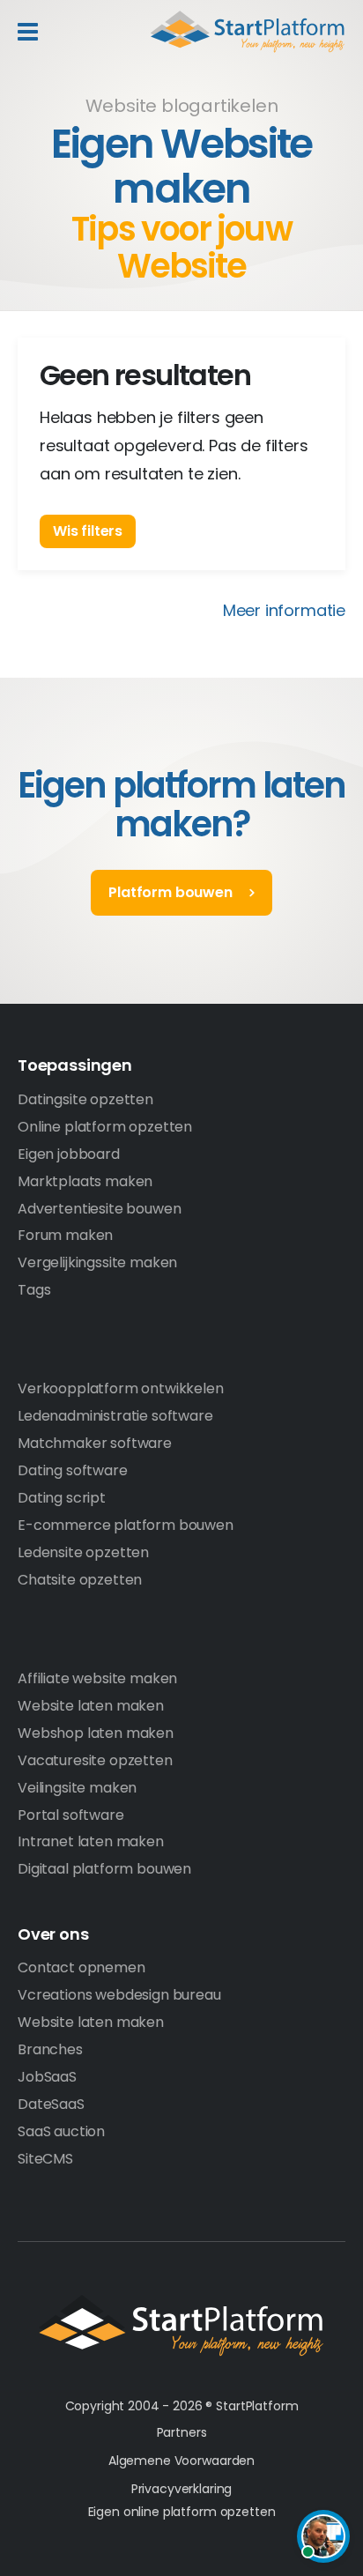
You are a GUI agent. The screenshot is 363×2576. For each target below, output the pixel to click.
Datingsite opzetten (85, 1099)
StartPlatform (181, 2326)
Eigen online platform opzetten (182, 2512)
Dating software (73, 1470)
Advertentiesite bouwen (99, 1209)
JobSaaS (47, 2077)
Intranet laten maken (91, 1841)
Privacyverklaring (182, 2489)
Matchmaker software (95, 1443)
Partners (182, 2432)
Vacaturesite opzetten (95, 1760)
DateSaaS (51, 2104)
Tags (34, 1290)
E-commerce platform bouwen (126, 1525)
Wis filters (88, 531)
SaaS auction (61, 2131)
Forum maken (65, 1235)
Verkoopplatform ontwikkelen (121, 1388)
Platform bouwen (170, 892)
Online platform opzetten (105, 1127)
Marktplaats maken (85, 1181)
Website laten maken (91, 1706)
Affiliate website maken (97, 1678)
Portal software (71, 1815)
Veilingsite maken (77, 1788)
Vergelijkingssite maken (97, 1262)
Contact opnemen (81, 1967)
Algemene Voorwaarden (181, 2461)
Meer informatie (284, 610)
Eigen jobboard (69, 1154)
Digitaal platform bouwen (104, 1869)
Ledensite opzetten (83, 1552)
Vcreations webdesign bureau (119, 1995)
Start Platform (248, 32)
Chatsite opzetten (80, 1580)
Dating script (62, 1498)
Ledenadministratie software (115, 1416)
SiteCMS (45, 2159)
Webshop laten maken (96, 1733)
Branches (50, 2049)
